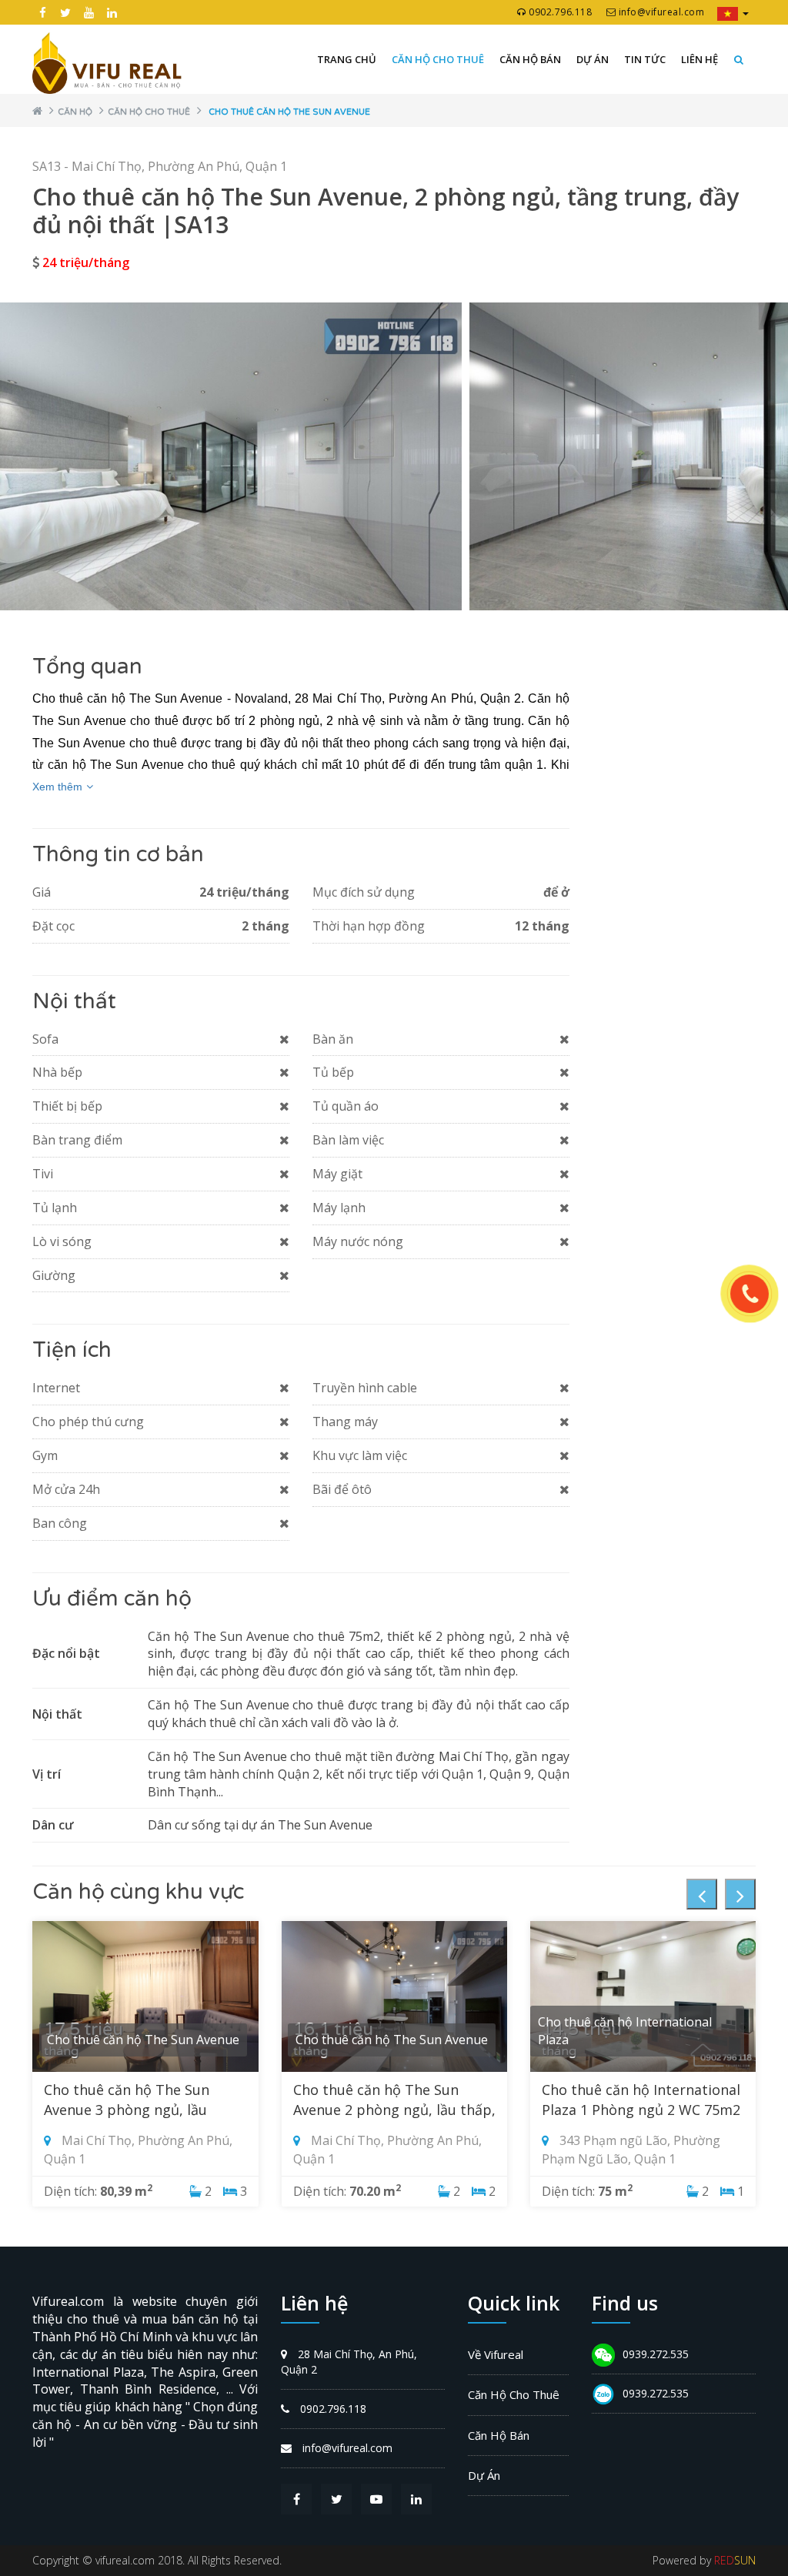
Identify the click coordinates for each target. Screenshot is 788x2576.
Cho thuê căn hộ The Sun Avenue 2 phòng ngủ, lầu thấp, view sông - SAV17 (394, 2110)
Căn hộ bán (530, 59)
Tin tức (645, 59)
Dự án (593, 59)
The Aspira (183, 2372)
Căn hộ (75, 112)
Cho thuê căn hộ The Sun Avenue (289, 112)
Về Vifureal (496, 2354)
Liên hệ (700, 59)
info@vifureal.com (660, 12)
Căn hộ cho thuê (438, 59)
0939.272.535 (656, 2354)
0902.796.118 (559, 12)
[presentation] (702, 1894)
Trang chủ (347, 59)
